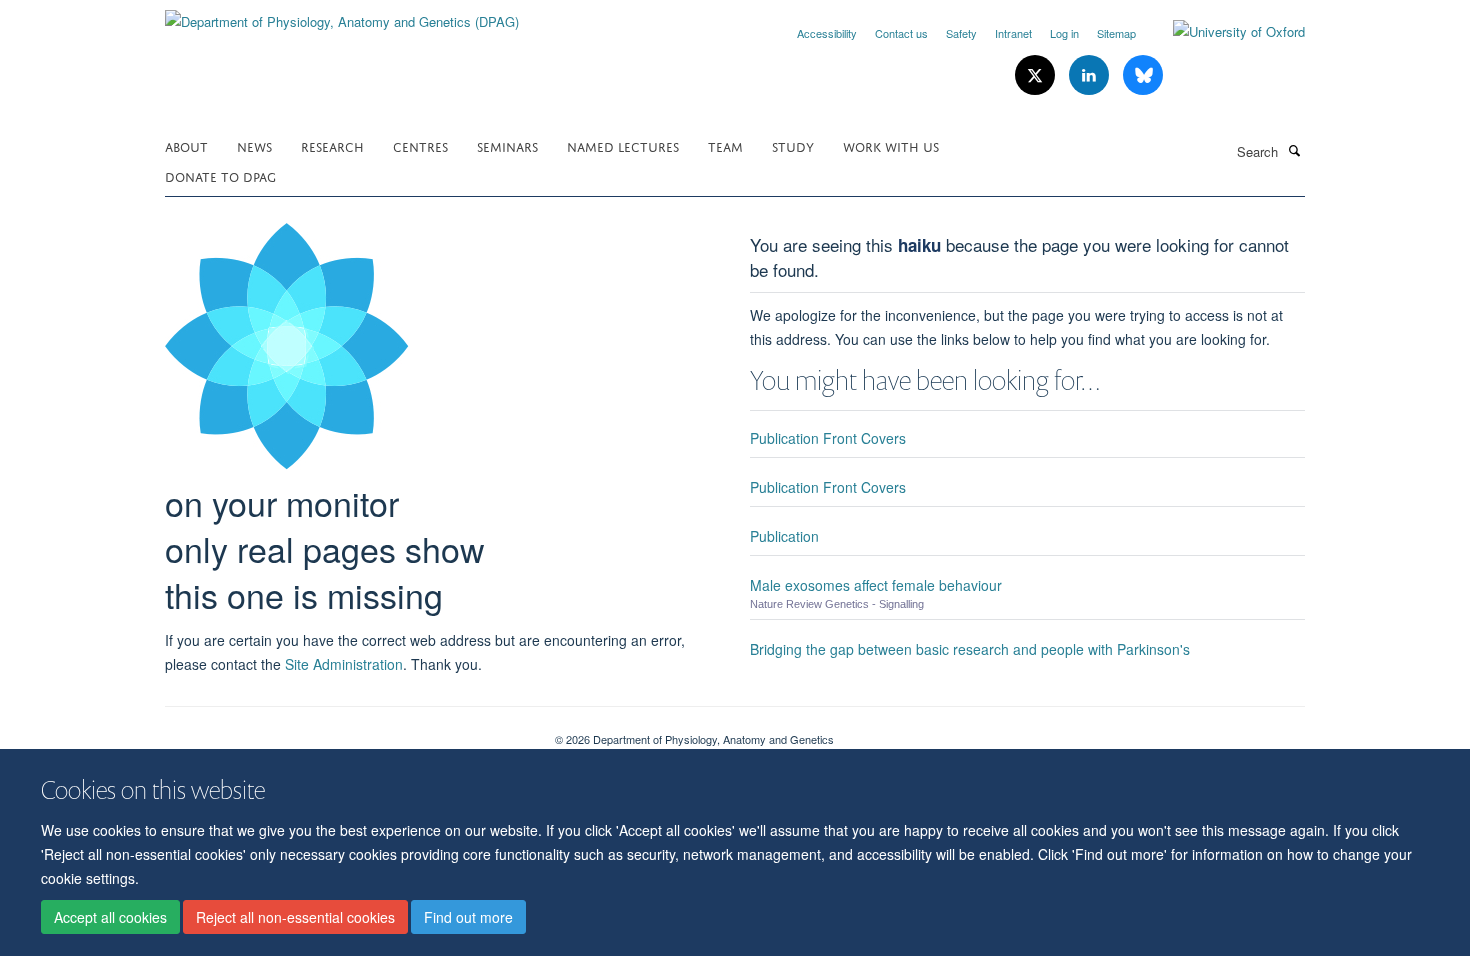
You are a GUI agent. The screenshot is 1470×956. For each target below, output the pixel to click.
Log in (1064, 33)
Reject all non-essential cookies (295, 917)
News (254, 145)
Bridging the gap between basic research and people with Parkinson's (970, 649)
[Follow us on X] (1037, 75)
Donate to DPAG (220, 175)
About (186, 145)
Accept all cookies (110, 917)
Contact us (901, 33)
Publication (784, 536)
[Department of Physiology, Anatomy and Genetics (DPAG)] (342, 14)
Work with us (891, 145)
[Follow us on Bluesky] (1143, 75)
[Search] (1294, 150)
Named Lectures (623, 145)
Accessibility (827, 33)
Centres (420, 145)
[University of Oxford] (1224, 32)
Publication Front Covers (828, 438)
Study (793, 145)
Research (332, 145)
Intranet (1013, 33)
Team (725, 145)
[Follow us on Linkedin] (1091, 75)
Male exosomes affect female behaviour (876, 585)
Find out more (468, 917)
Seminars (507, 145)
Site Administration (344, 664)
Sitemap (1116, 33)
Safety (961, 33)
